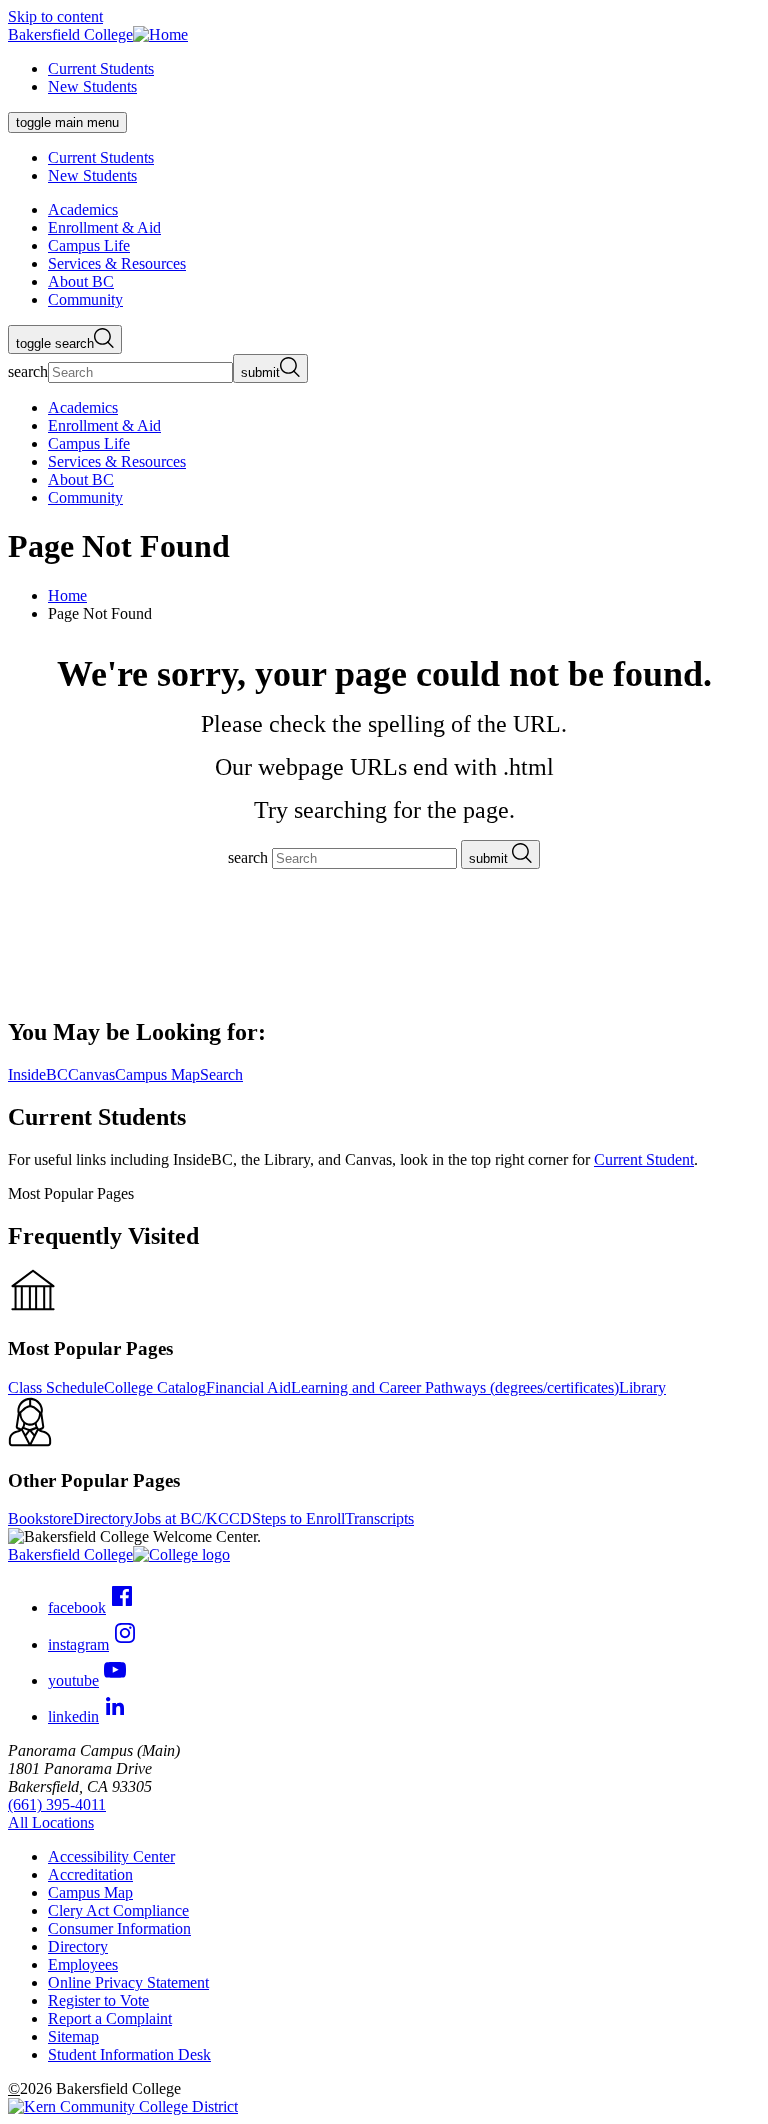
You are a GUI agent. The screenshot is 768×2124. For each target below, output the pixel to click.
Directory (103, 1518)
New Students (92, 86)
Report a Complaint (110, 2018)
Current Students (101, 68)
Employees (83, 1964)
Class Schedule (56, 1387)
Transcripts (379, 1518)
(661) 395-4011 (57, 1804)
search (28, 371)
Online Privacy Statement (128, 1982)
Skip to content (55, 16)
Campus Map (90, 1892)
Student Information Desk (129, 2054)
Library (642, 1387)
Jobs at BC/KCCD (192, 1518)
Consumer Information (119, 1928)
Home (67, 595)
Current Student (644, 1159)
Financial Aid (248, 1387)
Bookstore (40, 1518)
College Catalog (155, 1387)
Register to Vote (98, 2000)
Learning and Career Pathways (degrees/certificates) (455, 1387)
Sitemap (73, 2036)
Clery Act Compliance (118, 1910)
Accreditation (90, 1874)
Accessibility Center (111, 1856)
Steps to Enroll (298, 1518)
